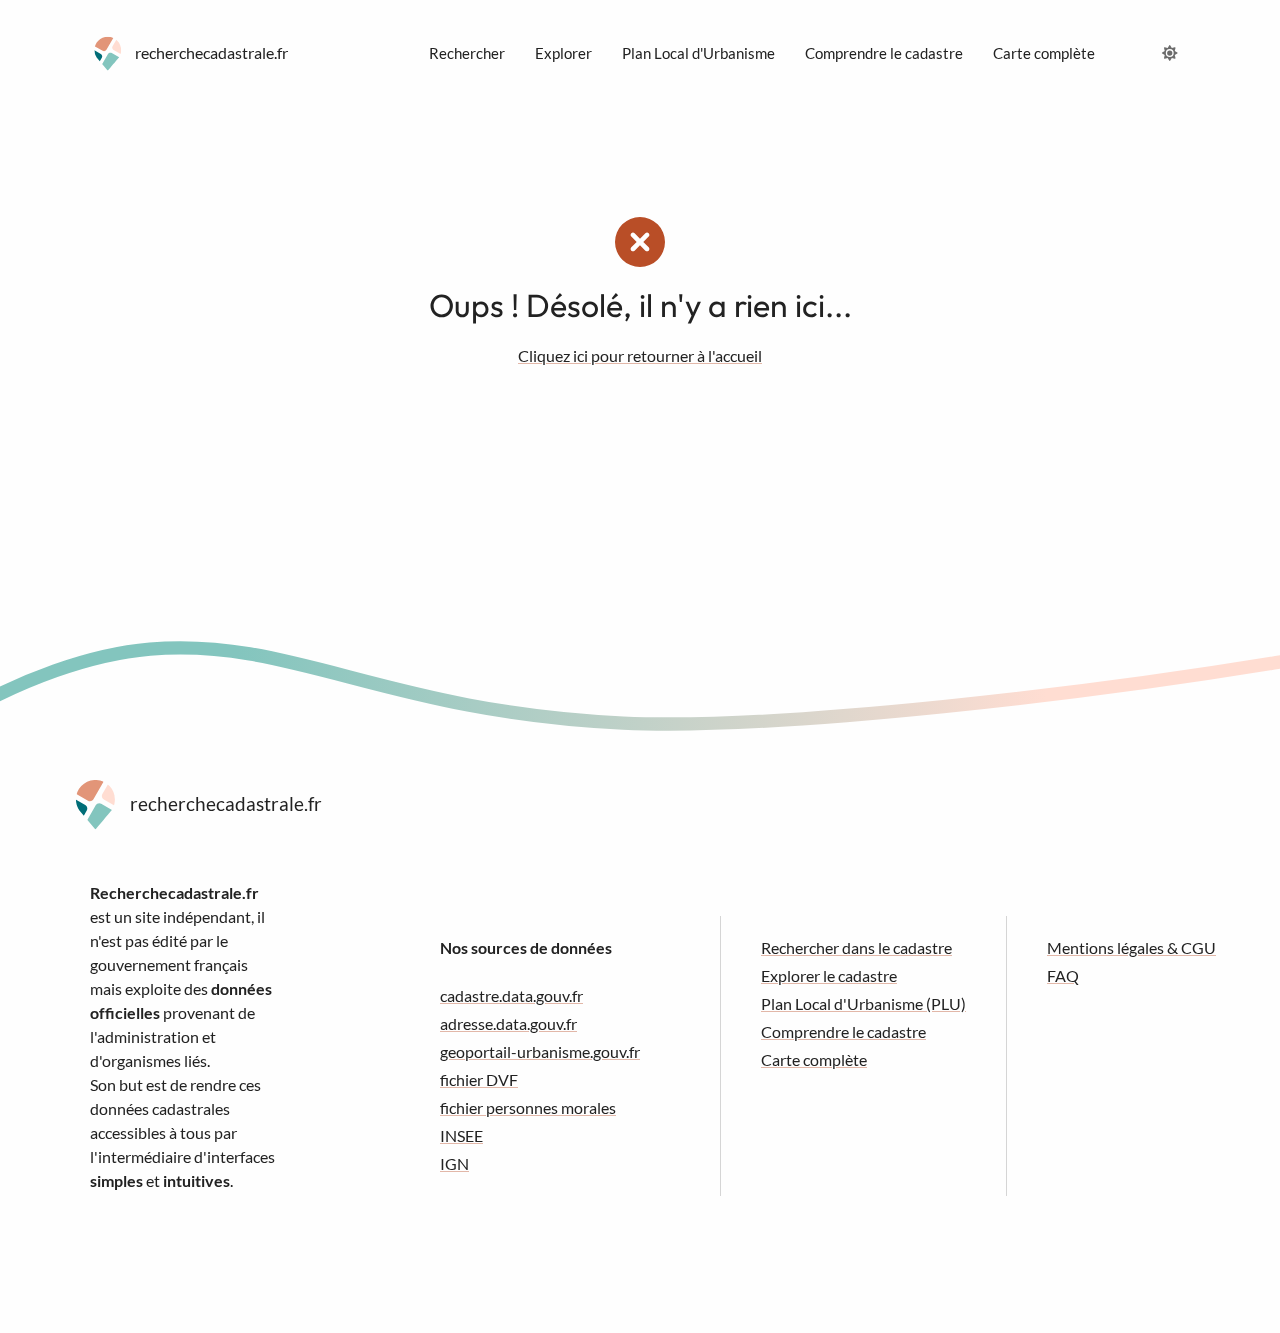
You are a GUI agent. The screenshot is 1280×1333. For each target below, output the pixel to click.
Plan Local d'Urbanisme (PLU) (863, 1003)
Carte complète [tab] (1044, 53)
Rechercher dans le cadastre (856, 947)
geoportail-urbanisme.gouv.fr (540, 1051)
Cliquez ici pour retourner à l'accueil (640, 355)
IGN (454, 1163)
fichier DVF (479, 1079)
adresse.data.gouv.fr (508, 1023)
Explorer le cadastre (829, 975)
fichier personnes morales (528, 1107)
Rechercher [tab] (467, 53)
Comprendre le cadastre (843, 1031)
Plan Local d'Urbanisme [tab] (698, 53)
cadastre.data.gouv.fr (511, 995)
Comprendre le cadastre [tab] (884, 53)
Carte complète (814, 1059)
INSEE (461, 1135)
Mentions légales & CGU (1131, 947)
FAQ (1063, 975)
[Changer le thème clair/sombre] (1170, 53)
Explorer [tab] (563, 53)
